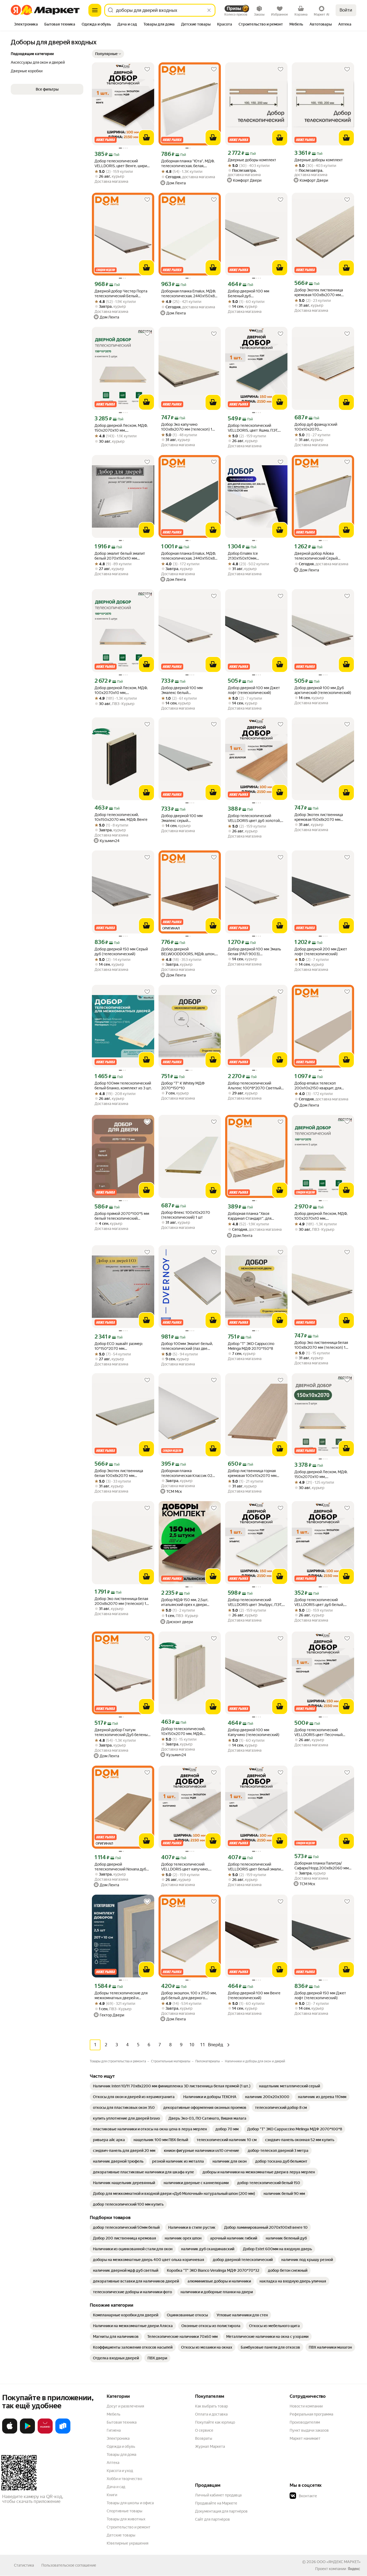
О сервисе (204, 2430)
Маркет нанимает (305, 2438)
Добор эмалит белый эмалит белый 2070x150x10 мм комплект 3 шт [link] (120, 556)
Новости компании (306, 2406)
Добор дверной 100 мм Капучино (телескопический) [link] (254, 1732)
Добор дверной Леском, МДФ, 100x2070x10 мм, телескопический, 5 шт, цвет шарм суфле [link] (321, 1216)
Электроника (118, 2438)
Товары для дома (121, 2455)
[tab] (26, 25)
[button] (108, 54)
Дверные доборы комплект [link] (252, 160)
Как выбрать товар (211, 2406)
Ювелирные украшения (127, 2543)
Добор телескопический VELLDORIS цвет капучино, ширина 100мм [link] (185, 1867)
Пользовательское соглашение (69, 2565)
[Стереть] (209, 10)
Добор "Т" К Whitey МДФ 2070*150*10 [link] (183, 1086)
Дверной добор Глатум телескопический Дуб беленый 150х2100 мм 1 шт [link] (122, 1732)
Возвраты (204, 2438)
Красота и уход (120, 2471)
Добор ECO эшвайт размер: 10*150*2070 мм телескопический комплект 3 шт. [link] (120, 1346)
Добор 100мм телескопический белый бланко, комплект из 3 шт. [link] (123, 1086)
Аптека (113, 2463)
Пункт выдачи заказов (309, 2430)
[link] (172, 2086)
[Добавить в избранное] (147, 69)
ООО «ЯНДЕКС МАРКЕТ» (339, 2562)
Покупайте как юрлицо (215, 2422)
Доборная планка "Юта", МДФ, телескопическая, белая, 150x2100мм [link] (188, 164)
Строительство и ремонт (129, 2527)
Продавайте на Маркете (216, 2503)
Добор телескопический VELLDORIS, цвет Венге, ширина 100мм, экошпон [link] (123, 164)
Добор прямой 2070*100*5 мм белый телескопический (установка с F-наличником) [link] (122, 1216)
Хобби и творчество (124, 2479)
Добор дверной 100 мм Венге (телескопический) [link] (254, 1995)
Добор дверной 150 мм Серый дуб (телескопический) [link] (121, 951)
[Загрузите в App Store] (10, 2432)
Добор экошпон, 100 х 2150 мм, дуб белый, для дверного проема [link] (189, 1996)
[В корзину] (146, 138)
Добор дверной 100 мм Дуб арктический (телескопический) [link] (323, 690)
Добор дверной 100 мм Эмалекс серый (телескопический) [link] (182, 818)
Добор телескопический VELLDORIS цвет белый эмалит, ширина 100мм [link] (256, 1867)
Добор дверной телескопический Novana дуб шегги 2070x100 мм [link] (120, 1867)
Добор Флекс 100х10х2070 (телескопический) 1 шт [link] (186, 1215)
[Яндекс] (354, 2569)
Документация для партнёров (221, 2511)
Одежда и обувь (121, 2446)
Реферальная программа (311, 2414)
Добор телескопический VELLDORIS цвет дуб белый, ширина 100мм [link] (319, 1602)
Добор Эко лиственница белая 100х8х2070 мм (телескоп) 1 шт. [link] (321, 1345)
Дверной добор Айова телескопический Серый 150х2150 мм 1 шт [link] (316, 556)
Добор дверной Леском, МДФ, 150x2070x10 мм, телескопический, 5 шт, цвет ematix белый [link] (321, 1474)
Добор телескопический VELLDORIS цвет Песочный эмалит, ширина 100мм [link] (319, 1732)
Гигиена (114, 2430)
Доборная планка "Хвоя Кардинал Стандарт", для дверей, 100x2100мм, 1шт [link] (251, 1216)
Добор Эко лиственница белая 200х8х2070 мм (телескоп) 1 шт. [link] (121, 1601)
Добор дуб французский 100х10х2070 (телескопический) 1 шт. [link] (316, 427)
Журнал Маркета (210, 2446)
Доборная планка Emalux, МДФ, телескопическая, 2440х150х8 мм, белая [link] (188, 294)
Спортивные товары (125, 2511)
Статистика (24, 2565)
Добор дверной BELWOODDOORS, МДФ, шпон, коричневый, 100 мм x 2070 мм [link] (189, 952)
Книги (112, 2495)
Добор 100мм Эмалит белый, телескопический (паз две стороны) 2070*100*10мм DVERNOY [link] (187, 1346)
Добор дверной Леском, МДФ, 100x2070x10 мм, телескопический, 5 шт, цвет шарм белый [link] (121, 690)
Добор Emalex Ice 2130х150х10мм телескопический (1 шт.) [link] (249, 556)
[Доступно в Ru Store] (63, 2432)
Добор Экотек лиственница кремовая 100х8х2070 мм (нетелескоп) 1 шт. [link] (319, 293)
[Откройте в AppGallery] (45, 2432)
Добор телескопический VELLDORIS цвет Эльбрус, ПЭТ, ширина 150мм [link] (255, 1602)
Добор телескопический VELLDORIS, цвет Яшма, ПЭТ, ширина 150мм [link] (253, 428)
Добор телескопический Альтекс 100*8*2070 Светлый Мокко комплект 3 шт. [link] (254, 1086)
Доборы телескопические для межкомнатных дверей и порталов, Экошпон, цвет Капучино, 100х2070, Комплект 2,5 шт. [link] (123, 1996)
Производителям (305, 2422)
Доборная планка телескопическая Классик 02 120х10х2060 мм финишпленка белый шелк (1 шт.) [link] (189, 1473)
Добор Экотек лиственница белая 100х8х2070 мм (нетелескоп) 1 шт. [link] (119, 1473)
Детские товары (121, 2535)
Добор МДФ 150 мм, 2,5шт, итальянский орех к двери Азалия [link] (185, 1602)
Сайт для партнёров (213, 2519)
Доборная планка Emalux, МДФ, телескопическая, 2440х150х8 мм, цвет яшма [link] (188, 556)
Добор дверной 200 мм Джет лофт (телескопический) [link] (321, 951)
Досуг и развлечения (125, 2406)
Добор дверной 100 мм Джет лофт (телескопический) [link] (254, 690)
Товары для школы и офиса (130, 2503)
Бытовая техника (122, 2422)
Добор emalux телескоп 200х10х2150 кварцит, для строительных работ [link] (318, 1086)
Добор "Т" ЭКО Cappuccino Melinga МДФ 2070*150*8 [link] (251, 1346)
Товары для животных (126, 2519)
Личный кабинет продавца (218, 2495)
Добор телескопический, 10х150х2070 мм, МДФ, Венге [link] (121, 817)
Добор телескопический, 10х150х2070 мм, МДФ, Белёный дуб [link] (183, 1731)
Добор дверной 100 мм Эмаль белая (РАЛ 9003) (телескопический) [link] (254, 952)
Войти (346, 10)
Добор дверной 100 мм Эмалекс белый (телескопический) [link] (182, 690)
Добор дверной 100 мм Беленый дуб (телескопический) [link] (249, 294)
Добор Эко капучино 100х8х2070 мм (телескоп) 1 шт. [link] (187, 427)
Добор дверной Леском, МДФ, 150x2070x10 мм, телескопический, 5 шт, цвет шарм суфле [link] (121, 428)
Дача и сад (116, 2487)
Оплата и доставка (211, 2414)
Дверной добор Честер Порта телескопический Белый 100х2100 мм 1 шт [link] (121, 294)
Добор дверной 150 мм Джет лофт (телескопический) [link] (320, 1995)
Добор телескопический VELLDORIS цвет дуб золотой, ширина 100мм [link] (254, 818)
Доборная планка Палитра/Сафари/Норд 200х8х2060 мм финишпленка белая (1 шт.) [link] (322, 1866)
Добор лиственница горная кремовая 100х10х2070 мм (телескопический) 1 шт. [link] (252, 1473)
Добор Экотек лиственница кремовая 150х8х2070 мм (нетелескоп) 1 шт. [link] (319, 817)
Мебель (114, 2414)
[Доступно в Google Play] (27, 2432)
